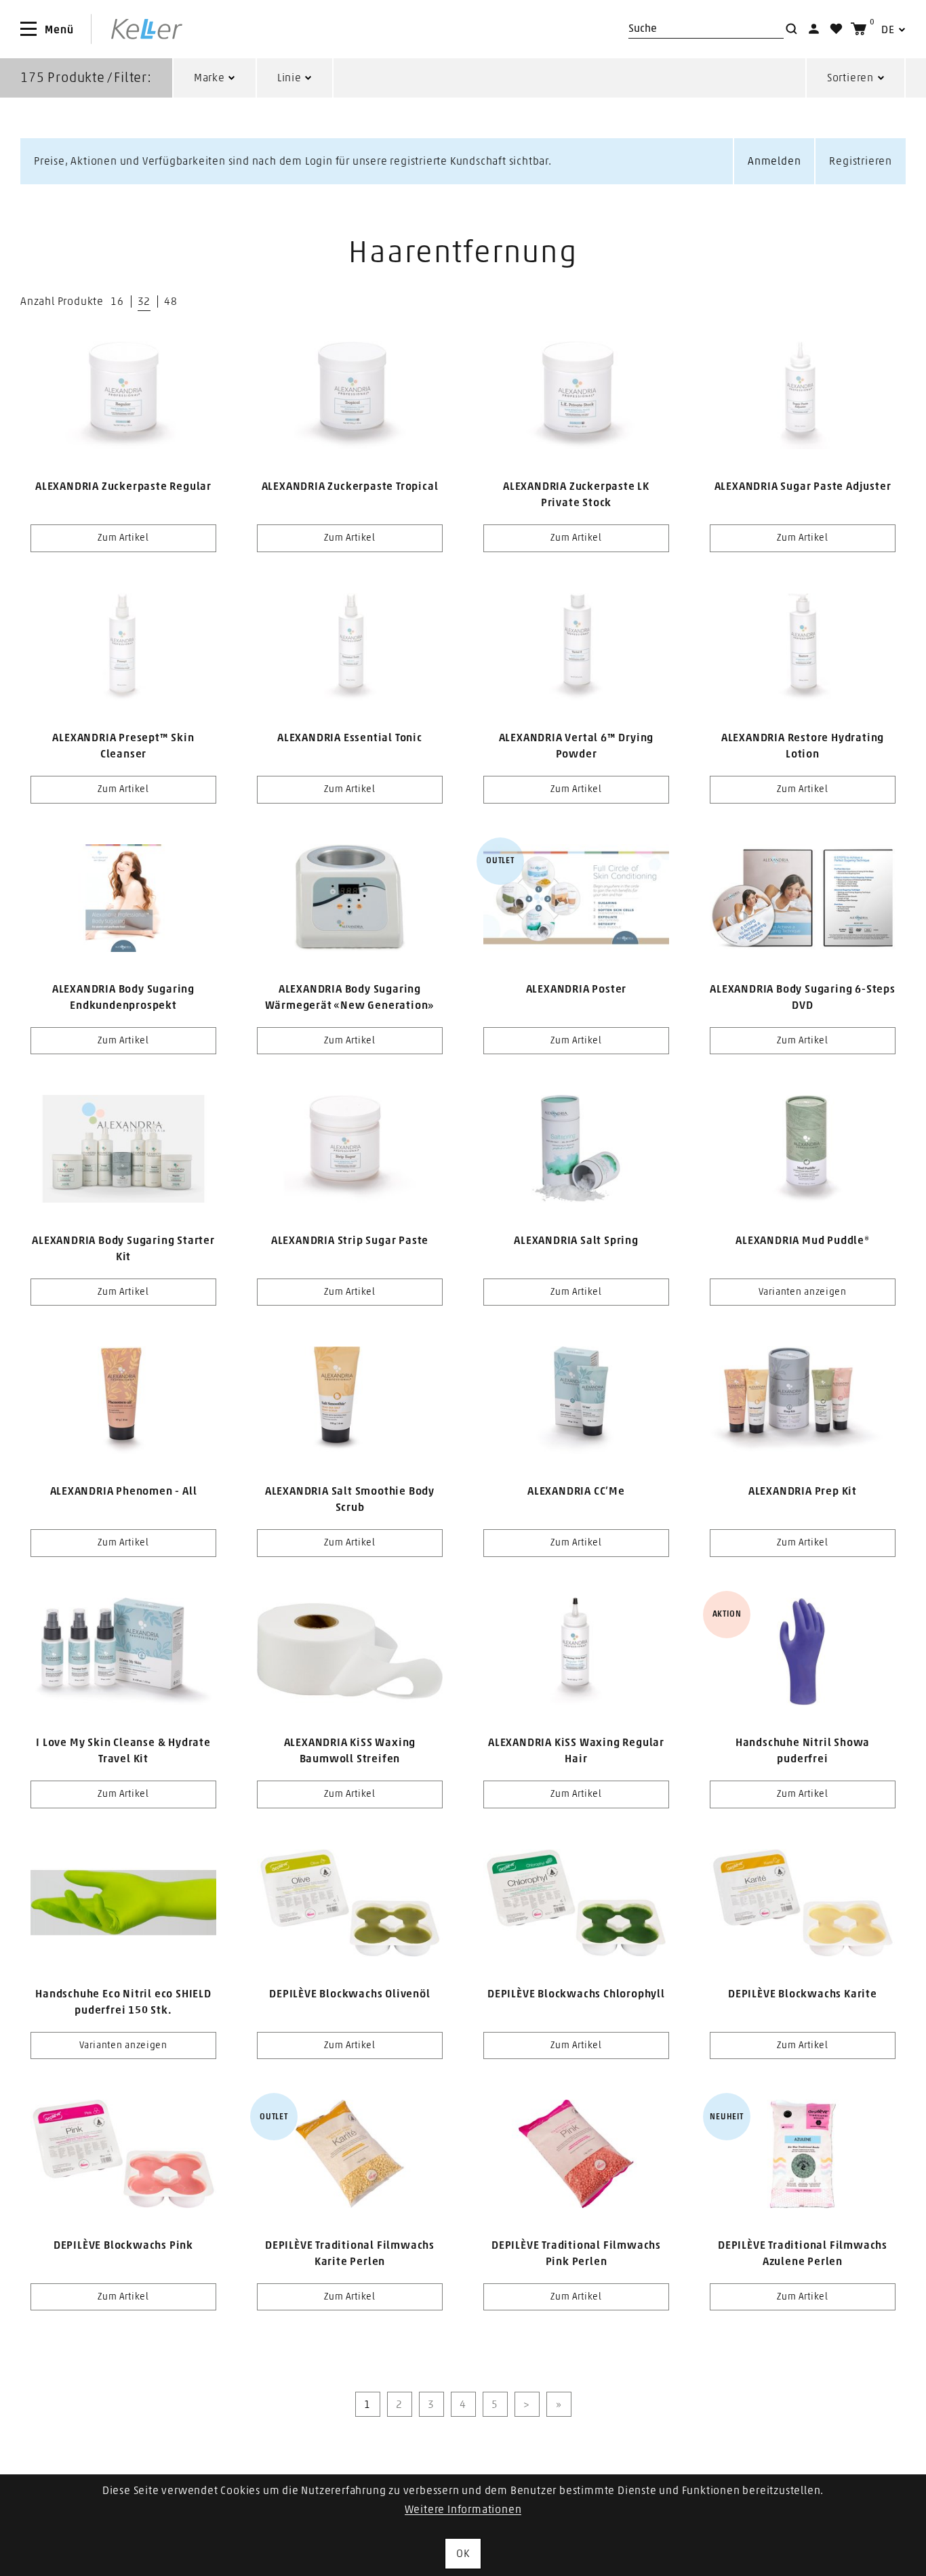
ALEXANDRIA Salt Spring (576, 1241)
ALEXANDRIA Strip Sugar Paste (350, 1241)
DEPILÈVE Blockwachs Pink (123, 2245)
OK (463, 2554)
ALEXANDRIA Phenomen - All (124, 1491)
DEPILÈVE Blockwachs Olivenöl (349, 1994)
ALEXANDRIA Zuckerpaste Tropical (350, 486)
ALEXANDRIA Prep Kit (803, 1491)
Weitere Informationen (463, 2510)
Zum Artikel (123, 538)
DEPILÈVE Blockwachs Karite (803, 1994)
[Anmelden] (814, 29)
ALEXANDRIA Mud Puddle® (803, 1241)
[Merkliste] (836, 29)
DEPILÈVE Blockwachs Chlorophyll (576, 1994)
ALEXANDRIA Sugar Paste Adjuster (803, 486)
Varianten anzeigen (803, 1292)
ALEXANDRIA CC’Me (576, 1491)
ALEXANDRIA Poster (577, 989)
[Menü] (28, 29)
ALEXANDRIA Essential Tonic (350, 738)
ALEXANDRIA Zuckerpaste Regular (123, 486)
